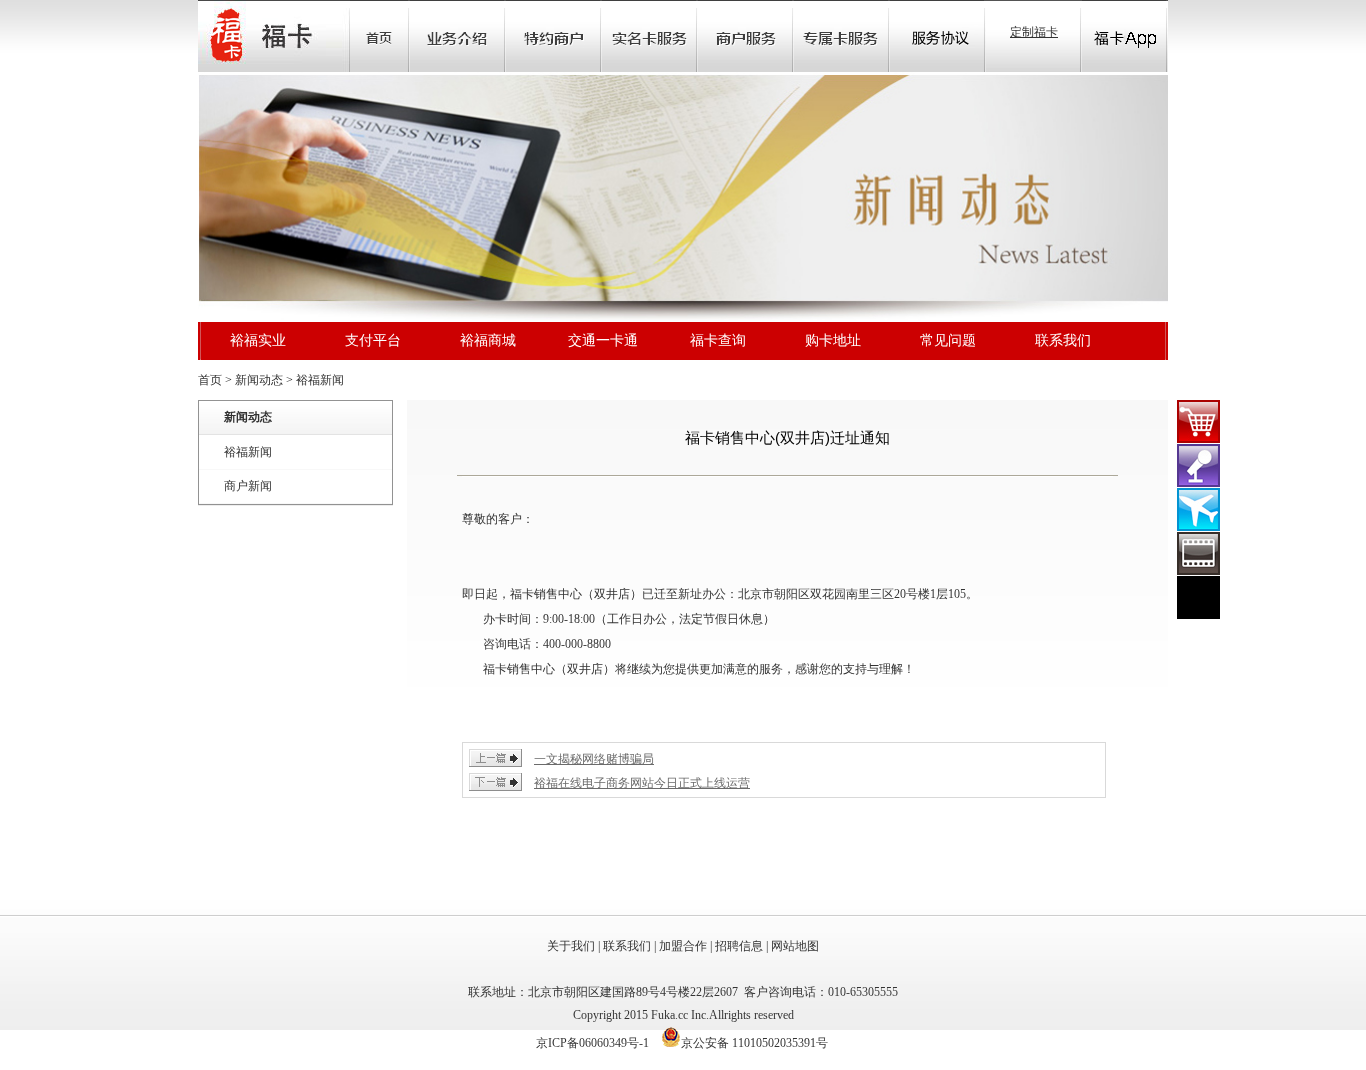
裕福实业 (258, 340)
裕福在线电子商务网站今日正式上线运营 (642, 783)
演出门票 (1198, 465)
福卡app (1124, 36)
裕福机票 (1198, 509)
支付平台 (373, 340)
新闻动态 (259, 380)
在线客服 (1198, 597)
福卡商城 (1198, 421)
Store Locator (745, 36)
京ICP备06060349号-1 (592, 1043)
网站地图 (795, 946)
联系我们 (1063, 340)
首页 (379, 36)
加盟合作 (683, 946)
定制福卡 (1034, 32)
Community (649, 36)
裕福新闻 (320, 380)
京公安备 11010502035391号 (754, 1043)
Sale (553, 36)
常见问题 (948, 340)
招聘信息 (739, 946)
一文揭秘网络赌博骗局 (594, 759)
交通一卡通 (603, 340)
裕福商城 (488, 340)
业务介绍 (457, 36)
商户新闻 (248, 486)
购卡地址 (833, 340)
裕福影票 (1198, 553)
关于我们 (571, 946)
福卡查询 (718, 340)
